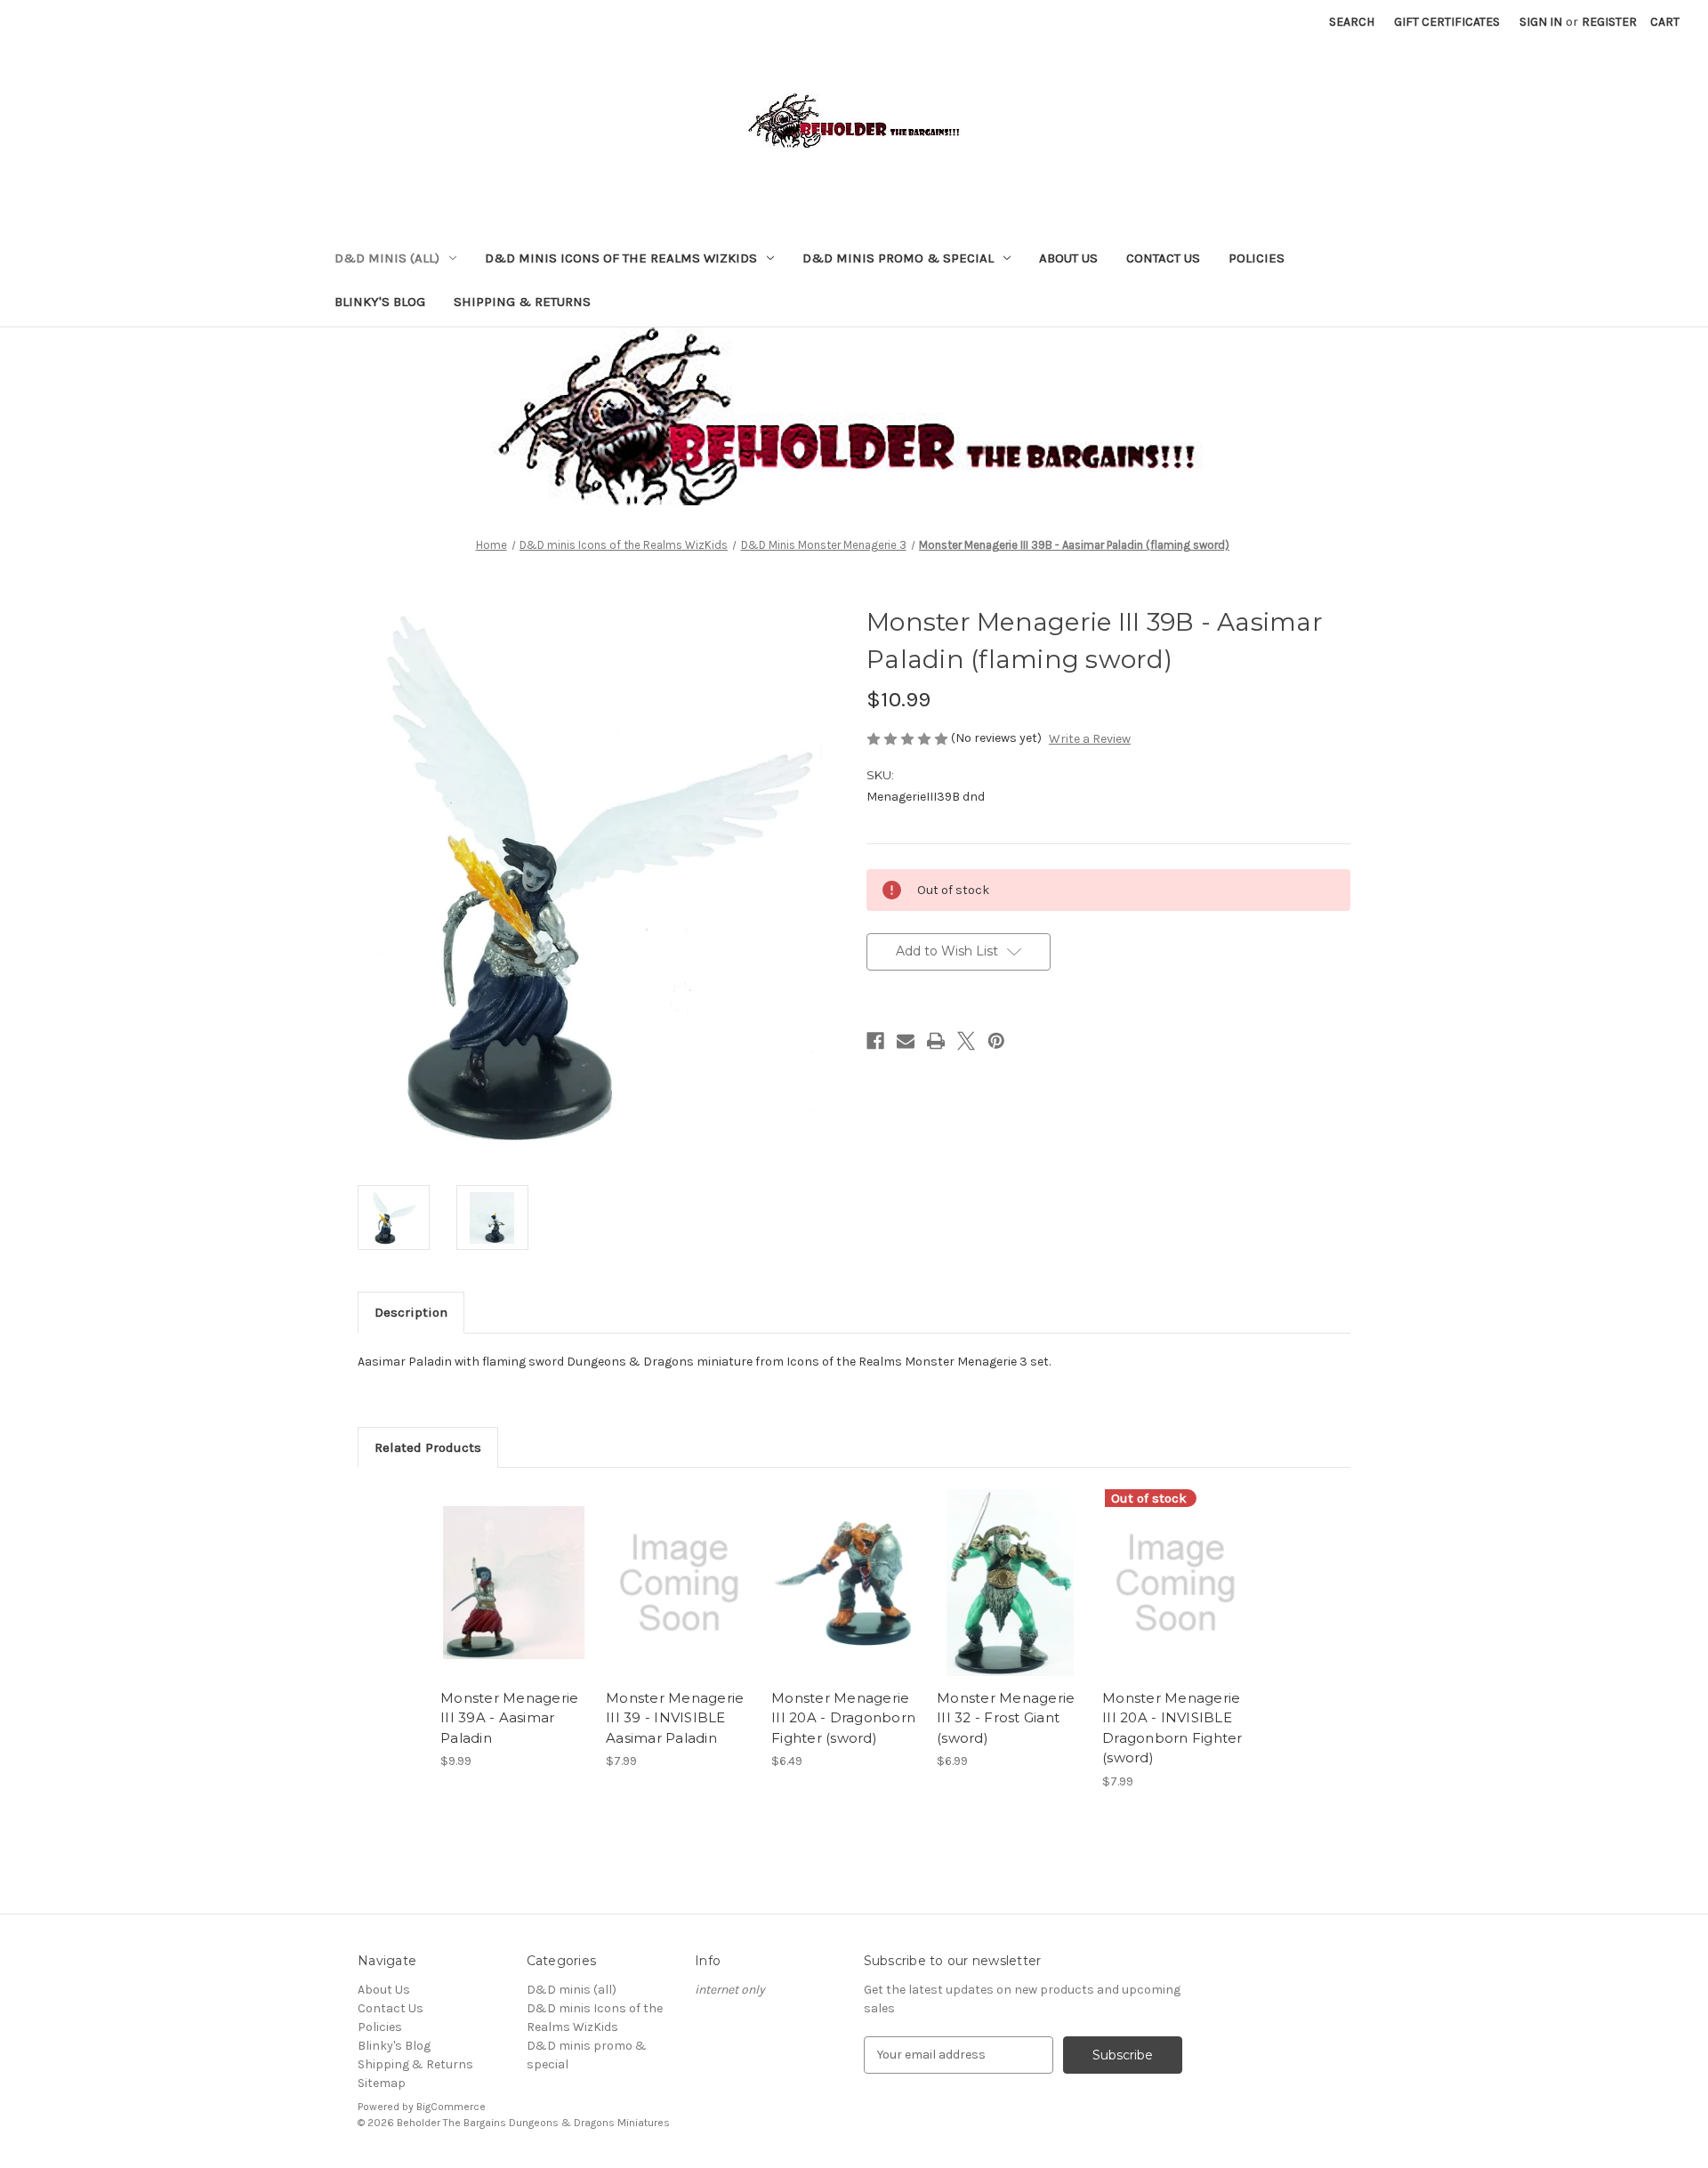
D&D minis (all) (387, 258)
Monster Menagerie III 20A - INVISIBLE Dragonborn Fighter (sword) (1172, 1728)
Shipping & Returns (522, 302)
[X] (966, 1041)
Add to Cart (514, 1599)
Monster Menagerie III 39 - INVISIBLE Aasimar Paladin (675, 1718)
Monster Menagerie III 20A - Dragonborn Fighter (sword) (843, 1718)
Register (1609, 22)
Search (1352, 22)
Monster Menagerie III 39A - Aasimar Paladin (509, 1718)
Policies (1257, 258)
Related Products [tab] (428, 1447)
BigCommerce (451, 2107)
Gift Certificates (1447, 22)
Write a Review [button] (1090, 739)
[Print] (936, 1041)
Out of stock (1176, 1599)
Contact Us (1163, 258)
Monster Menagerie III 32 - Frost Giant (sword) (1006, 1718)
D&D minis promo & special (898, 258)
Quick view (512, 1568)
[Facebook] (875, 1041)
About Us (1068, 258)
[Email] (906, 1041)
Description (411, 1312)
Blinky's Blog (380, 302)
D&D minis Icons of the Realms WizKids (621, 258)
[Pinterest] (996, 1041)
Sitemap (382, 2083)
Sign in (1541, 22)
